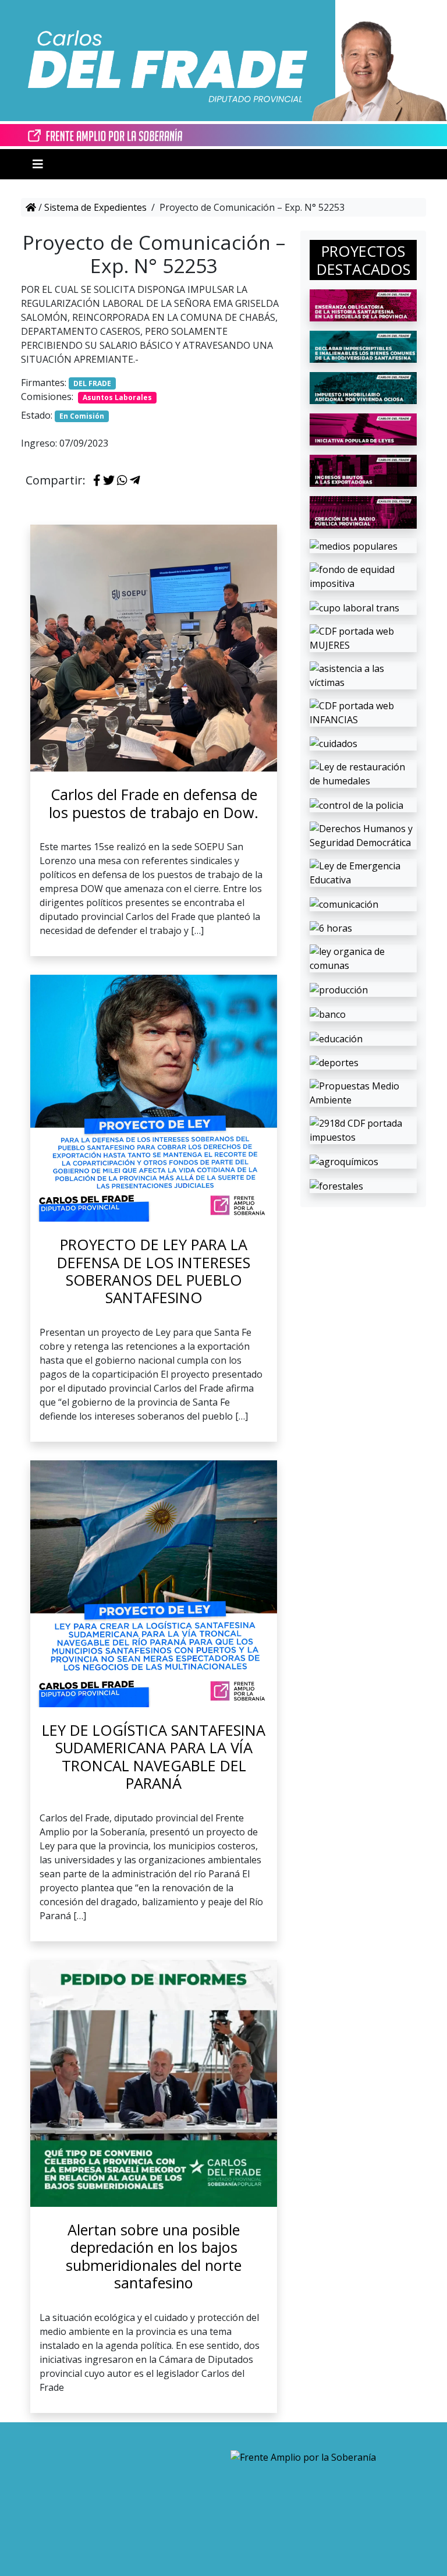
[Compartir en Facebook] (97, 481)
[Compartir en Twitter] (109, 481)
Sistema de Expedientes (95, 207)
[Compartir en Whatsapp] (122, 481)
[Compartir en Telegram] (135, 481)
